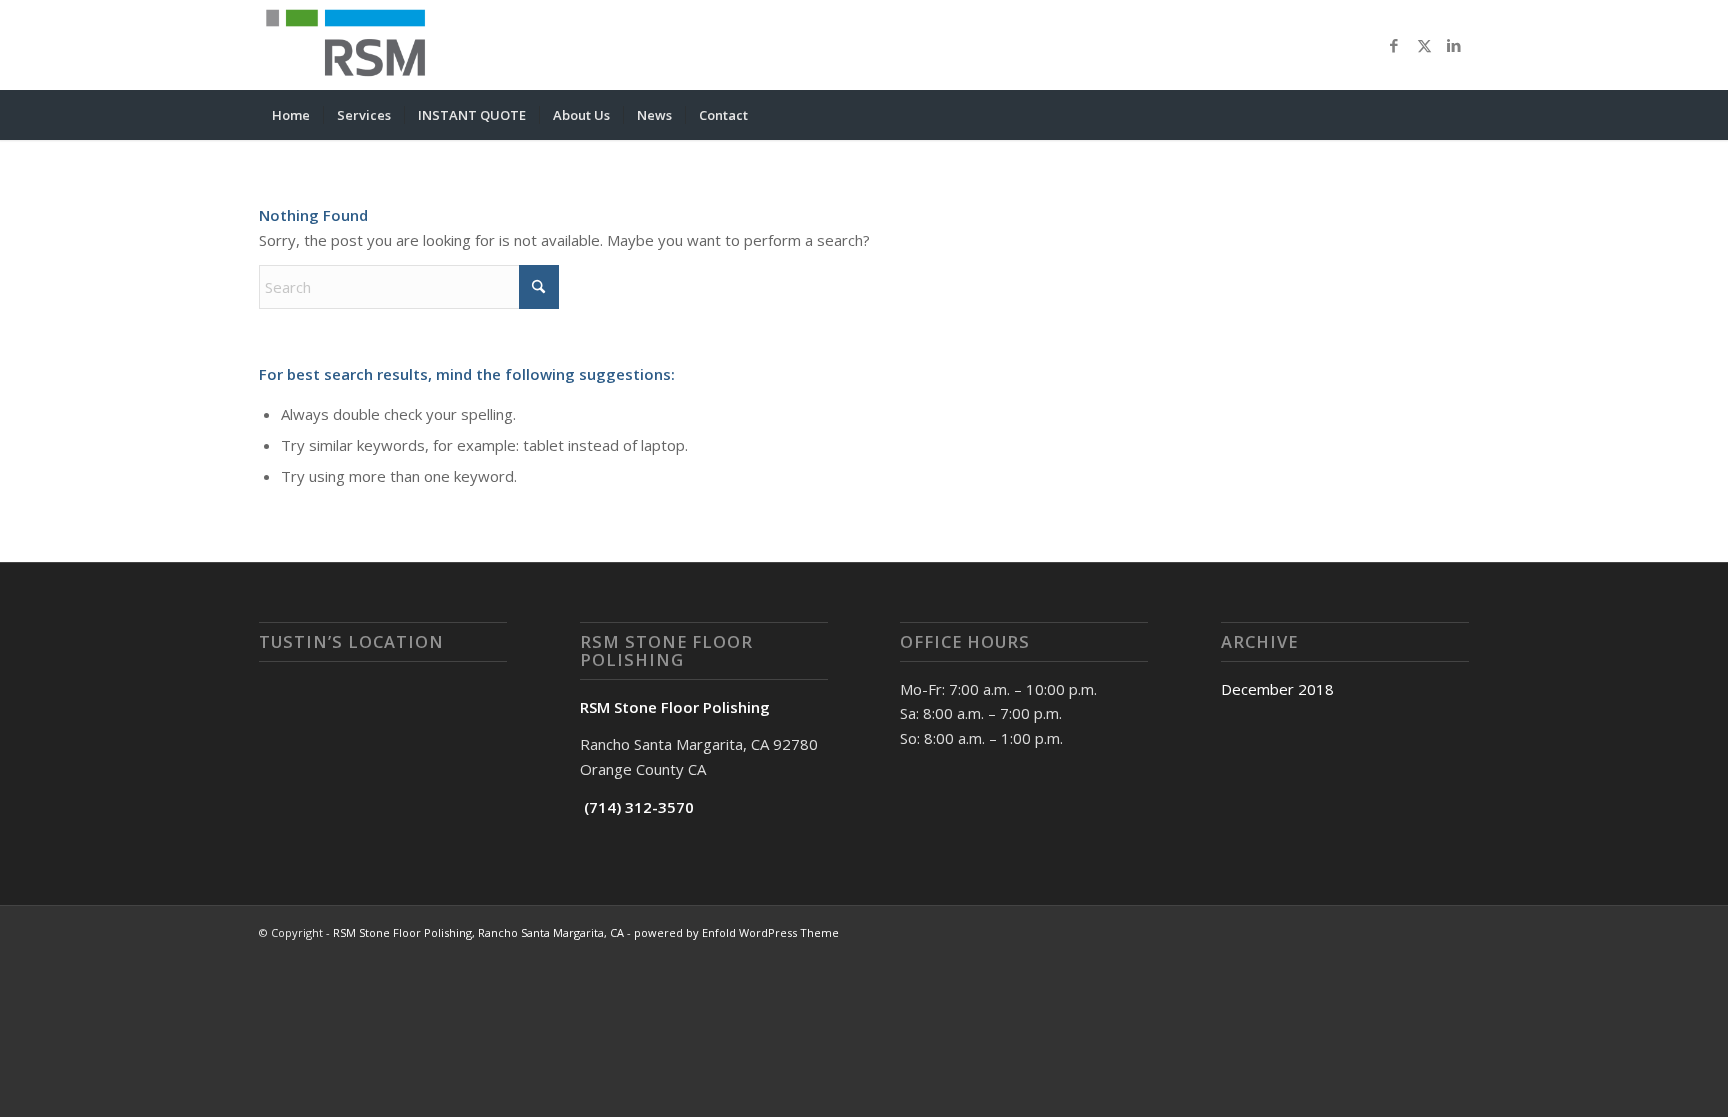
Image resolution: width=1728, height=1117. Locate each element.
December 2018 (1277, 689)
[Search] (1456, 115)
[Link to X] (1424, 45)
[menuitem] (291, 115)
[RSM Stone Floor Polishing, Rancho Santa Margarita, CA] (351, 45)
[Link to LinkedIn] (1454, 45)
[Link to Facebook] (1394, 45)
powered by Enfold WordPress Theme (736, 932)
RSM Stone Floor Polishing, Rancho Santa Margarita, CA (478, 932)
